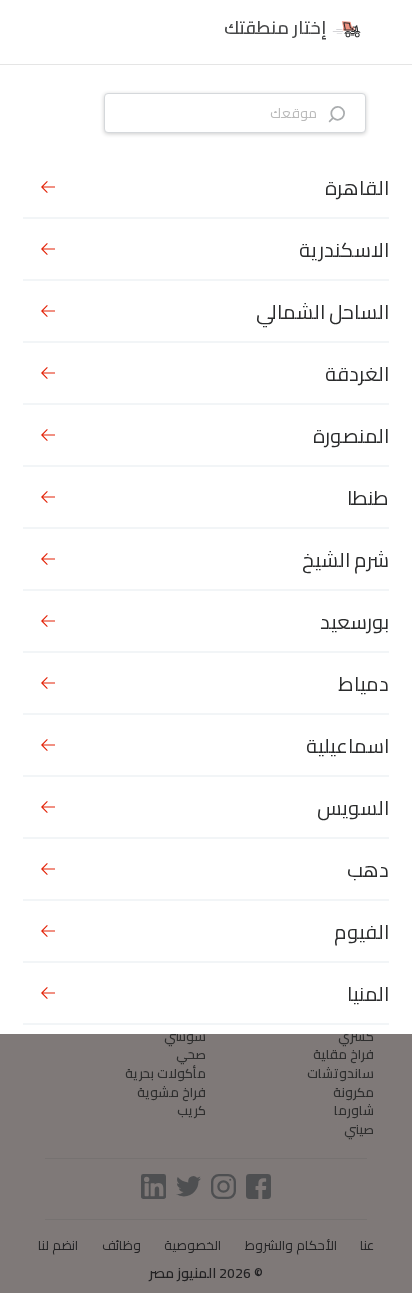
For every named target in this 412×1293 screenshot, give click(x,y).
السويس (353, 807)
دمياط (363, 683)
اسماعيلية (347, 745)
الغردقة (357, 373)
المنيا (368, 993)
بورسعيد (354, 621)
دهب (368, 869)
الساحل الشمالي (322, 311)
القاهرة (357, 187)
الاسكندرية (344, 249)
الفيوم (361, 931)
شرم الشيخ (345, 559)
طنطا (368, 497)
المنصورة (351, 435)
